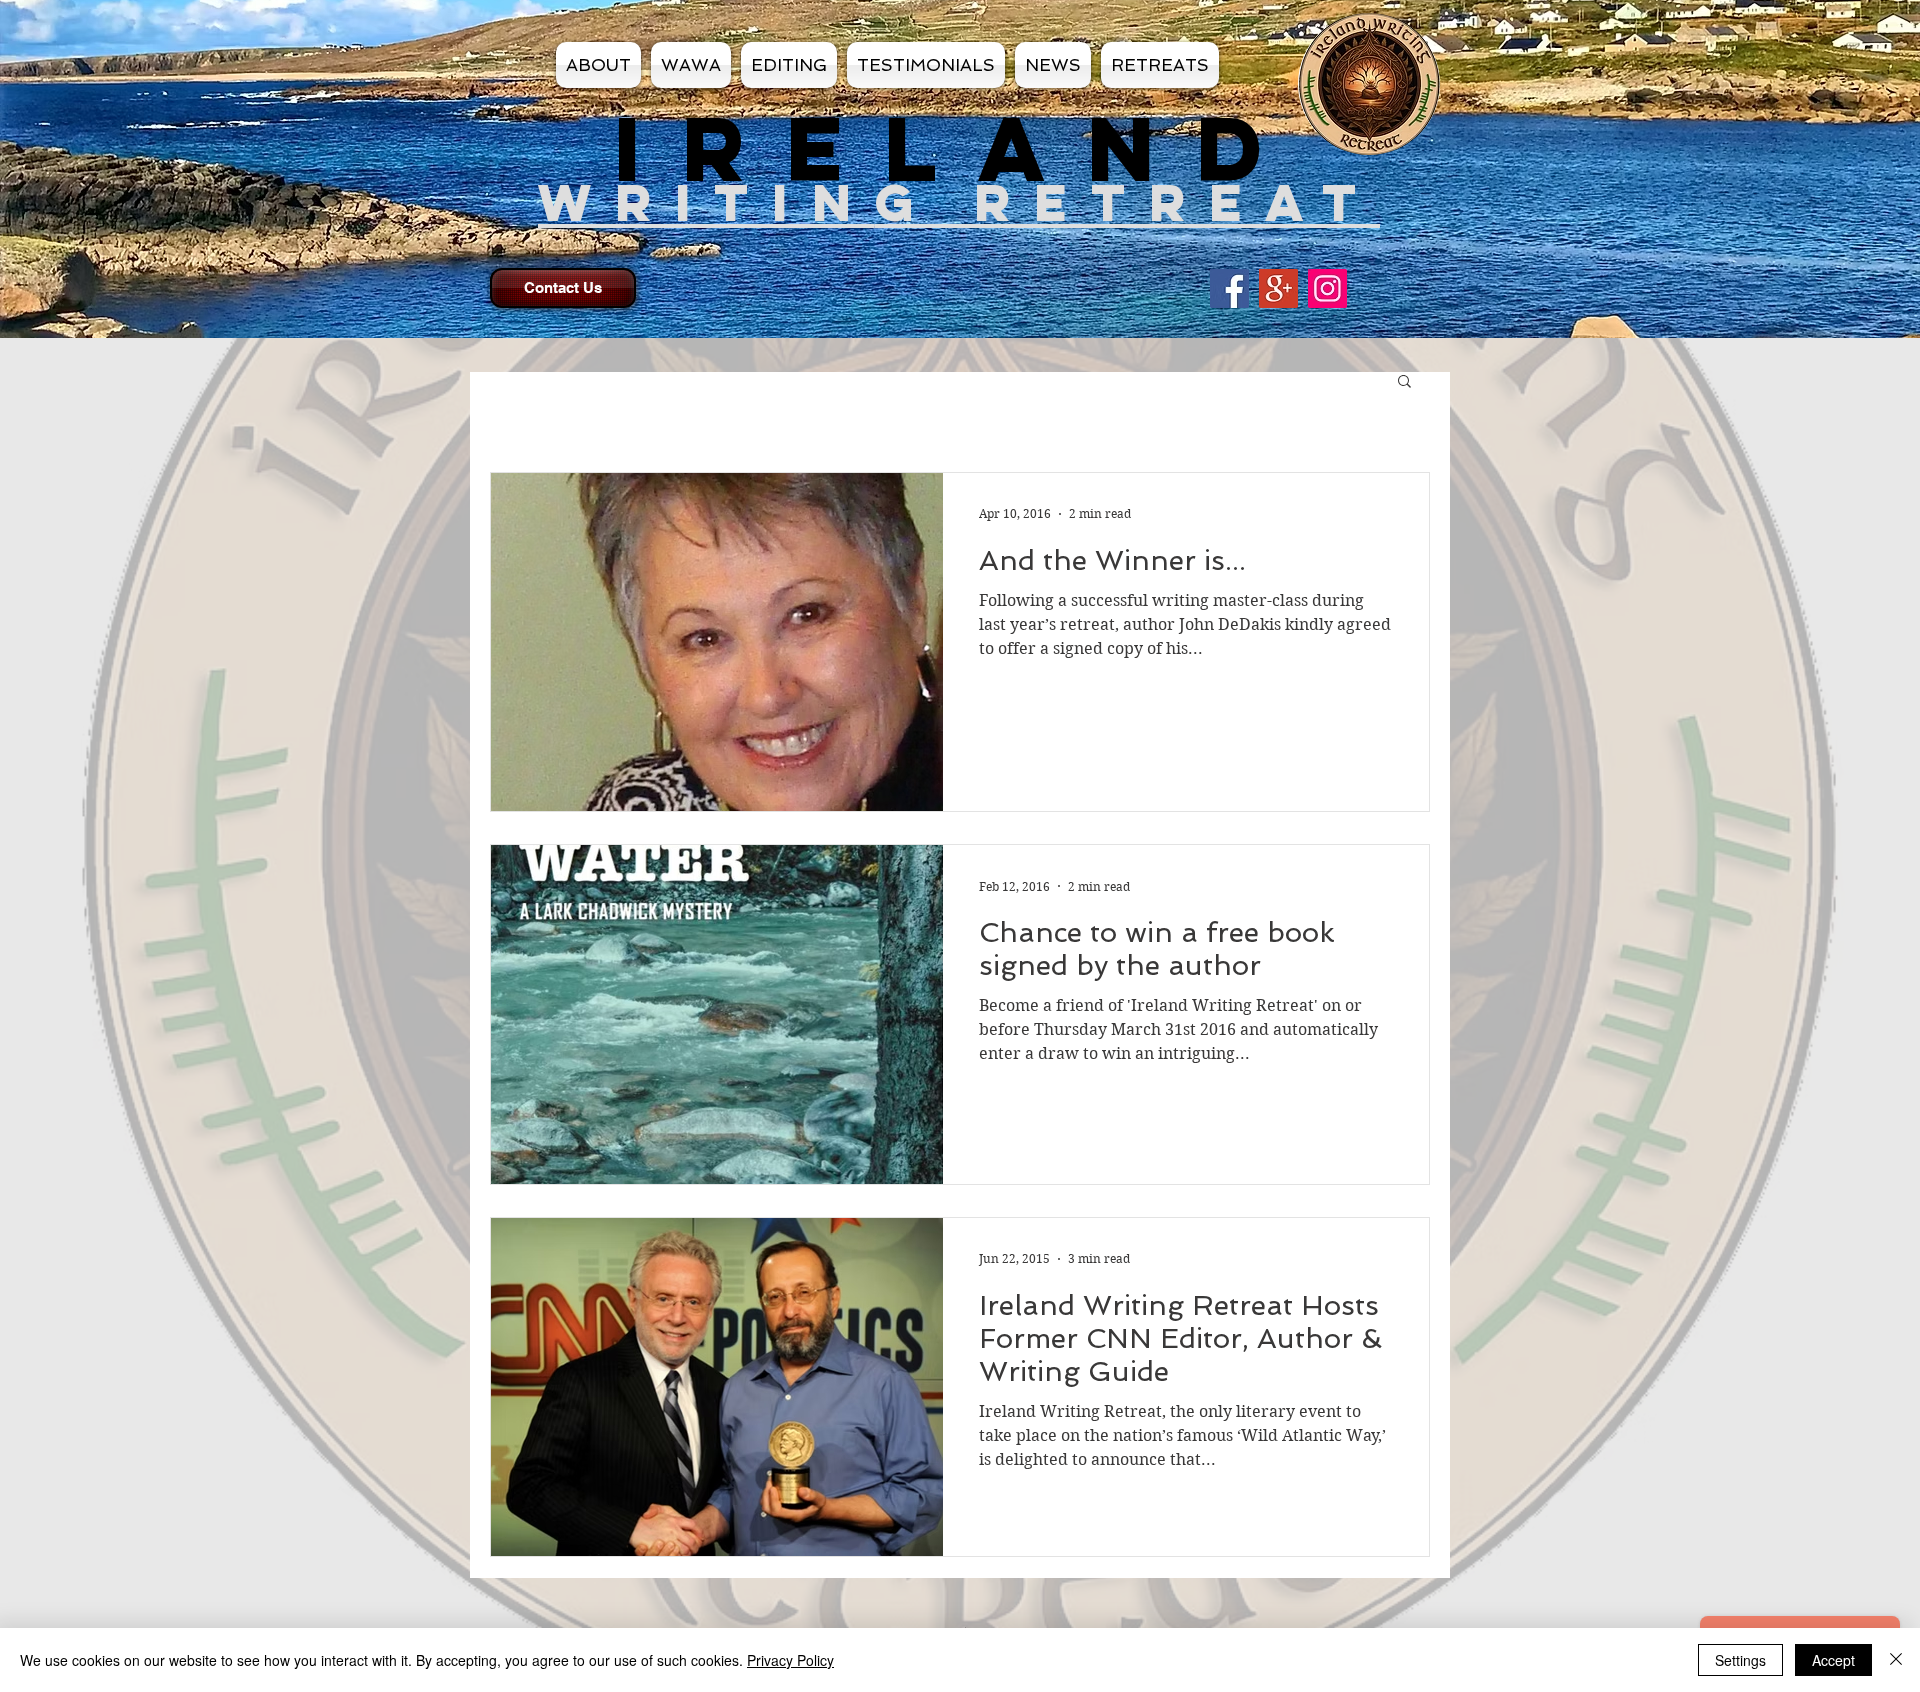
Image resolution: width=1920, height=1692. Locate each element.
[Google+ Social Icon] (1278, 288)
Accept (1833, 1660)
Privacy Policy (790, 1660)
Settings (1740, 1660)
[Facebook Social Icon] (1229, 288)
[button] (1404, 382)
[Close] (1896, 1660)
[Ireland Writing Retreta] (1327, 288)
